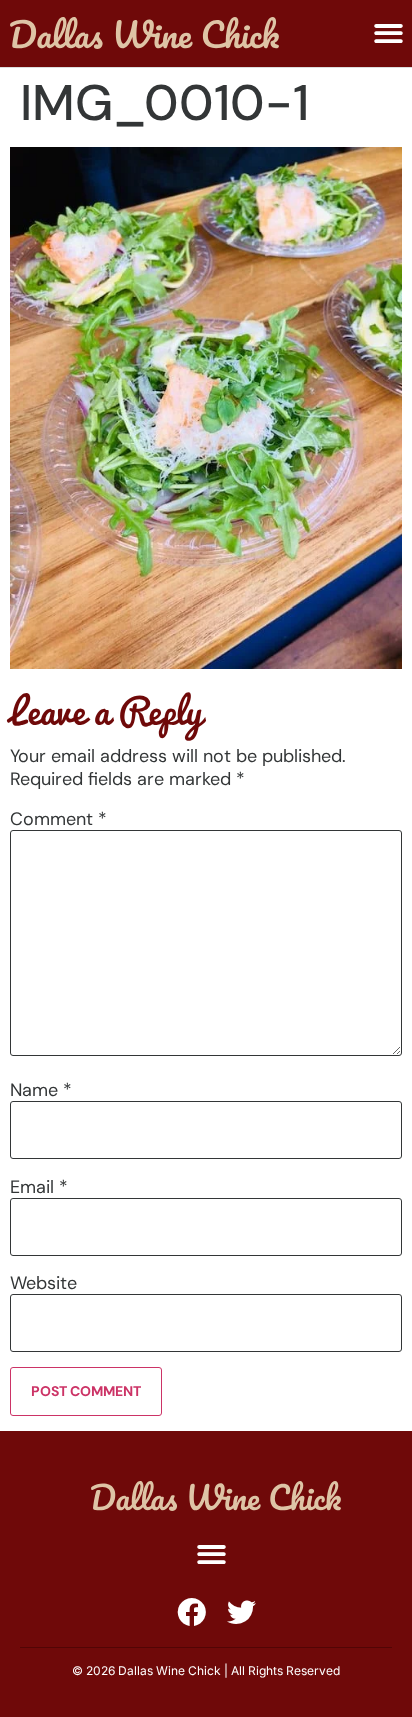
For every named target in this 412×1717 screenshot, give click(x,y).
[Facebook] (191, 1612)
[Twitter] (241, 1612)
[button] (388, 33)
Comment (58, 819)
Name (41, 1090)
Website (43, 1283)
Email (39, 1187)
